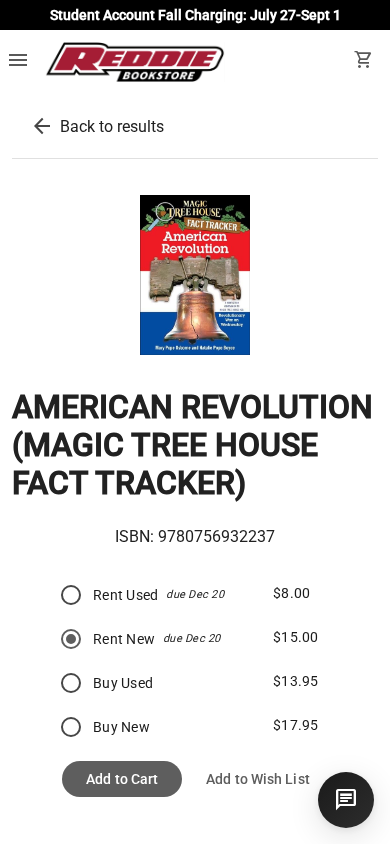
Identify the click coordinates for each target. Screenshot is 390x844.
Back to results (112, 126)
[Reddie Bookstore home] (134, 62)
